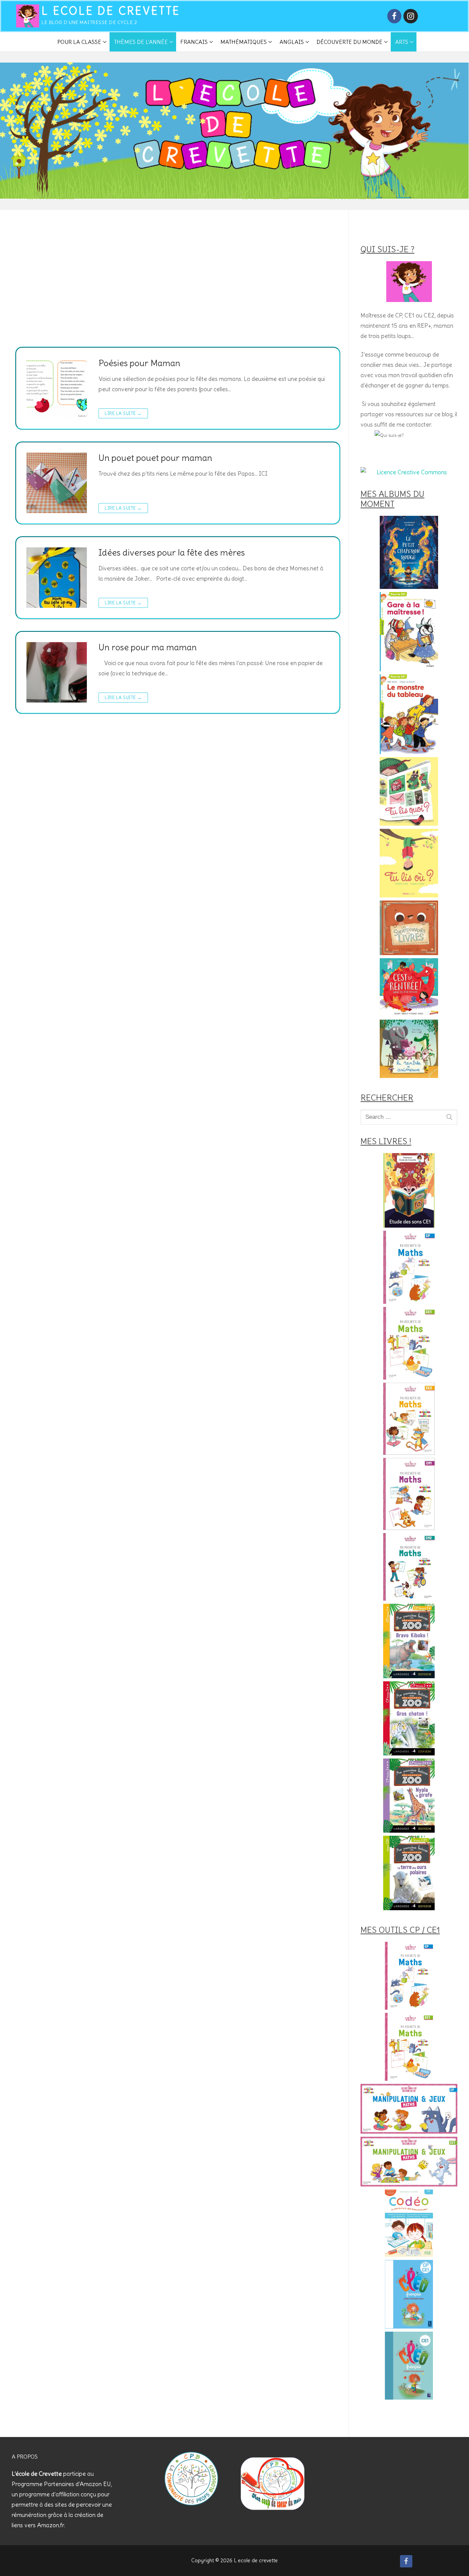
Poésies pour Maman (139, 363)
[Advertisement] (174, 295)
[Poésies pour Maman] (57, 388)
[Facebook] (394, 16)
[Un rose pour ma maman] (57, 672)
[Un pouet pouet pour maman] (57, 483)
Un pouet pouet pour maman (155, 458)
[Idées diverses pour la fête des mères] (57, 578)
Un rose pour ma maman (148, 647)
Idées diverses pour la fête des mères (172, 553)
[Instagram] (410, 16)
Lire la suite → (123, 413)
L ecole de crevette (111, 11)
